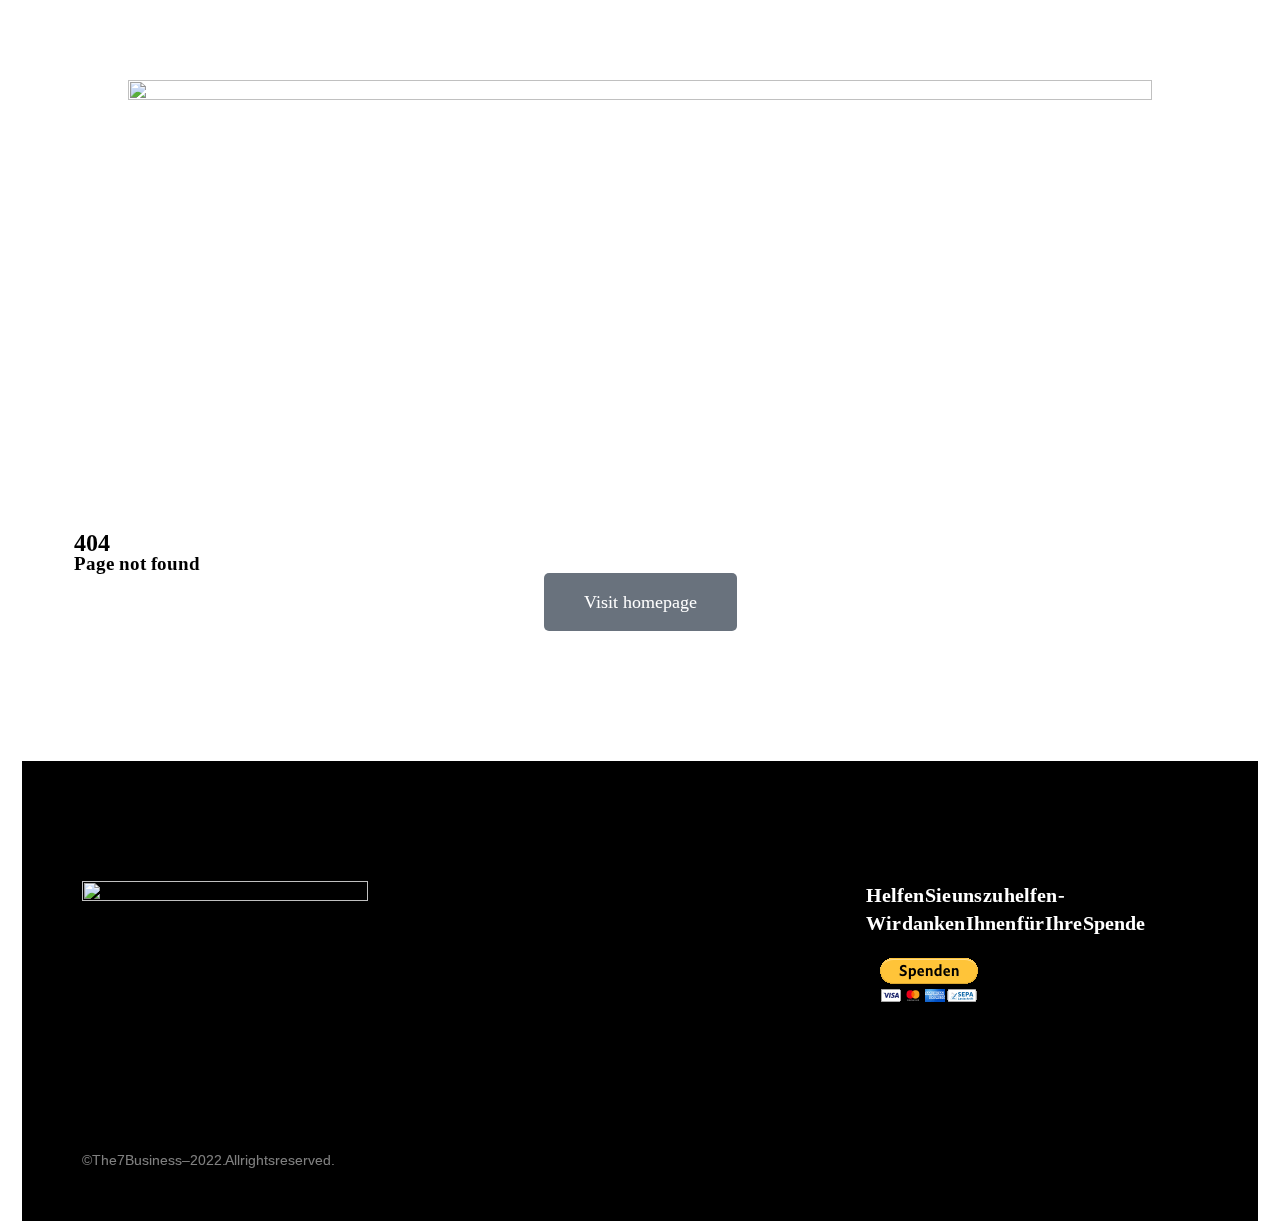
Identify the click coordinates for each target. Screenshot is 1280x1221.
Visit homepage (640, 602)
